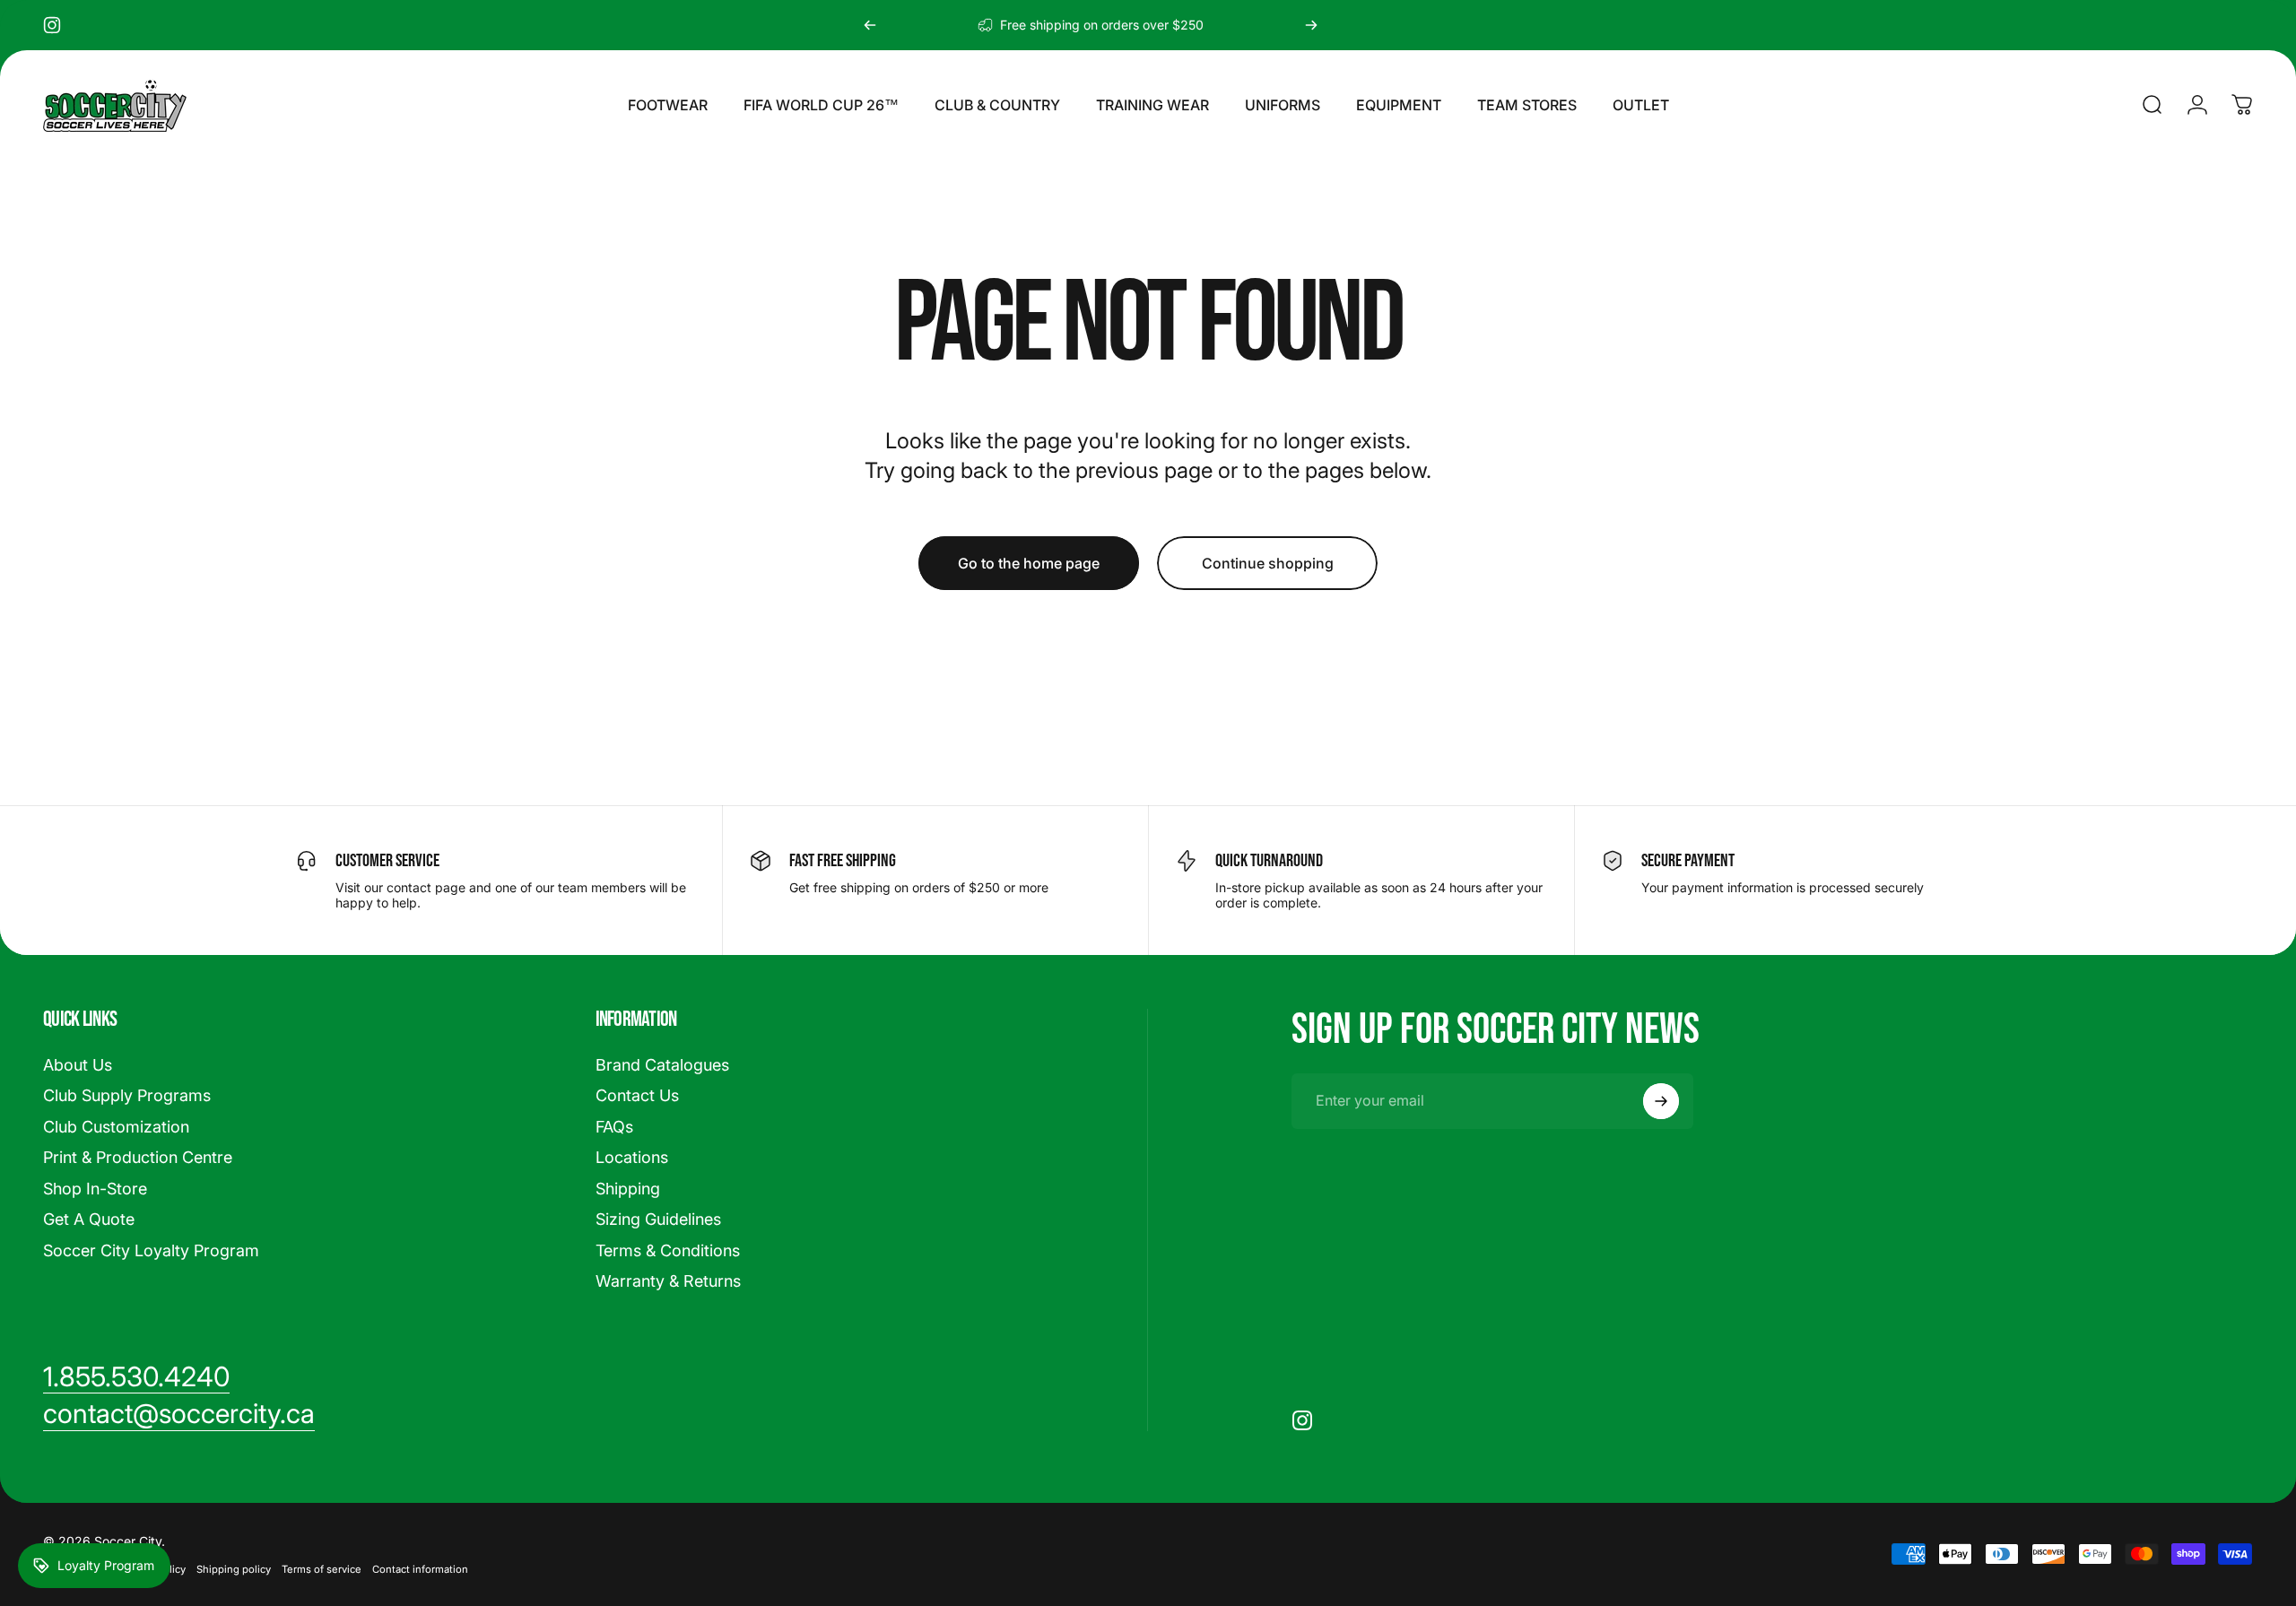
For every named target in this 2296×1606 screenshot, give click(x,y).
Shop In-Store (95, 1189)
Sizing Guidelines (658, 1219)
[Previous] (870, 25)
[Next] (1311, 25)
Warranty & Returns (668, 1281)
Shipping (628, 1189)
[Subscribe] (1661, 1101)
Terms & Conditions (668, 1250)
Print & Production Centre (138, 1157)
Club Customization (116, 1127)
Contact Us (637, 1095)
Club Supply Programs (127, 1095)
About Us (78, 1065)
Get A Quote (89, 1219)
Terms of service (322, 1569)
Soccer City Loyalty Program (151, 1250)
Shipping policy (234, 1569)
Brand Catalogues (662, 1065)
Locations (632, 1157)
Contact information (420, 1569)
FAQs (614, 1127)
